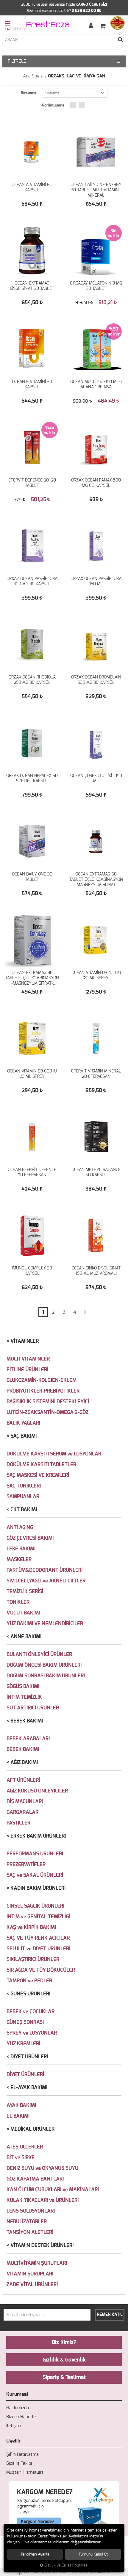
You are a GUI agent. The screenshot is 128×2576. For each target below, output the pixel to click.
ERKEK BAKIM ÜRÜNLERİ (38, 1836)
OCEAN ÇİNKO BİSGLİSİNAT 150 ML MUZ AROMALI (96, 1271)
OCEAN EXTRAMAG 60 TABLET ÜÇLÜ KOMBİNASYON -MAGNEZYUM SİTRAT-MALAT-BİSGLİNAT (96, 880)
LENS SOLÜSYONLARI (31, 2211)
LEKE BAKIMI (21, 1549)
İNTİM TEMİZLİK (24, 1697)
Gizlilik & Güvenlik (64, 2360)
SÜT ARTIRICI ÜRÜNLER (33, 1708)
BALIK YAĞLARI (23, 1423)
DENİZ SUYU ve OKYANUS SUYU (42, 2168)
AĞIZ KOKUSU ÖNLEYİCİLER (37, 1791)
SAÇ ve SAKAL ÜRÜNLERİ (35, 1875)
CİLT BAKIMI (24, 1510)
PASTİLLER (18, 1823)
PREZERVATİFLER (26, 1864)
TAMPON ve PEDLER (29, 1981)
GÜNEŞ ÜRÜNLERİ (30, 1994)
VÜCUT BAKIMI (23, 1613)
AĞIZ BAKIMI (24, 1762)
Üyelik (13, 2441)
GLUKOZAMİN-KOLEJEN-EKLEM (42, 1380)
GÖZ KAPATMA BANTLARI (35, 2179)
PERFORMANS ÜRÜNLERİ (35, 1854)
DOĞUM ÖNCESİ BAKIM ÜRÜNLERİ (44, 1665)
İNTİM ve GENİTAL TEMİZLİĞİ (38, 1917)
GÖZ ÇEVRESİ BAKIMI (30, 1538)
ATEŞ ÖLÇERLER (25, 2147)
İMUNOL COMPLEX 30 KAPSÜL (32, 1271)
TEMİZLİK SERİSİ (25, 1591)
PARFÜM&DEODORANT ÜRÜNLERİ (45, 1570)
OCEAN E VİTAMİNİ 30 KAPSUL (32, 384)
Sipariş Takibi (19, 2463)
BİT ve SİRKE (21, 2158)
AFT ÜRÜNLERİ (23, 1780)
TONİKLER (18, 1602)
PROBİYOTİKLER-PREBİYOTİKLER (43, 1391)
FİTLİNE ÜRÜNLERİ (27, 1370)
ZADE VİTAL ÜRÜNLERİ (32, 2285)
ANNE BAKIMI (26, 1637)
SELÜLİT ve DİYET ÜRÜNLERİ (38, 1949)
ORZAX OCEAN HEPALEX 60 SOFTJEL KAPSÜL (32, 778)
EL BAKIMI (18, 2116)
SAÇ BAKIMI (24, 1436)
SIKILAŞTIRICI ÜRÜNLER (33, 1959)
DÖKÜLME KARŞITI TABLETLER (41, 1465)
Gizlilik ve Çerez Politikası (66, 2565)
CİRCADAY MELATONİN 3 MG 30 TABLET (96, 286)
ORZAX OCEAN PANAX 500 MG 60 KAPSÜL (96, 483)
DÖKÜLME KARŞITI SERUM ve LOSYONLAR (54, 1454)
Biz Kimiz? (64, 2343)
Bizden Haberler (22, 2417)
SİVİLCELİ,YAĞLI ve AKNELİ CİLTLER (46, 1581)
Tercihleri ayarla (35, 2554)
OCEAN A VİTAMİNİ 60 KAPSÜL (32, 187)
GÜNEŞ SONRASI (25, 2022)
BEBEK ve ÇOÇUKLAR (31, 2012)
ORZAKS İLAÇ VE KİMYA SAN (77, 76)
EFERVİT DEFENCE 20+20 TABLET (32, 483)
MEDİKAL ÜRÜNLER (32, 2129)
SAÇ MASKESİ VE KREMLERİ (38, 1475)
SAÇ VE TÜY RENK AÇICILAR (38, 1938)
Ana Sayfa (33, 76)
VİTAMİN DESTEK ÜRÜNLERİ (42, 2245)
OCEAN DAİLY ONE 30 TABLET (32, 877)
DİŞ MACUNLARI (25, 1802)
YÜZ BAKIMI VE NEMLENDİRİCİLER (45, 1624)
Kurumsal (17, 2394)
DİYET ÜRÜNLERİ (29, 2057)
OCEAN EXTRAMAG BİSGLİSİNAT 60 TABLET (32, 286)
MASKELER (19, 1559)
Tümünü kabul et (93, 2554)
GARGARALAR (22, 1812)
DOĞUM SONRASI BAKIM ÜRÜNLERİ (46, 1676)
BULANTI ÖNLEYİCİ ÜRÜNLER (39, 1654)
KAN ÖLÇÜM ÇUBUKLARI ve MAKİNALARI (53, 2190)
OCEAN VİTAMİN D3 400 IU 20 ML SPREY (96, 975)
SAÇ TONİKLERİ (24, 1486)
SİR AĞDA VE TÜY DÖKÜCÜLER (41, 1970)
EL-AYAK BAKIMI (29, 2088)
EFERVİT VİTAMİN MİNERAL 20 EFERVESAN (96, 1074)
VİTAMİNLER (25, 1341)
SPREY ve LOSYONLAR (32, 2033)
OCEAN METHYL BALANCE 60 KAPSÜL (96, 1172)
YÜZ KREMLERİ (23, 2044)
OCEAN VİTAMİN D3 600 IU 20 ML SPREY (32, 1074)
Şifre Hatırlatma (22, 2455)
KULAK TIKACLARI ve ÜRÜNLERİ (43, 2200)
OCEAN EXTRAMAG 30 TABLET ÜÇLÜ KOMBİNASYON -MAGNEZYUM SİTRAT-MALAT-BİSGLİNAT (32, 978)
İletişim (13, 2426)
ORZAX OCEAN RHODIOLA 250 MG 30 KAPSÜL (32, 680)
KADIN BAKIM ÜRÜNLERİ (38, 1888)
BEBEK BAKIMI (27, 1721)
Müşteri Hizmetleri (25, 2472)
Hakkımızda (18, 2408)
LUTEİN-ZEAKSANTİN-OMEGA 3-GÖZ (47, 1412)
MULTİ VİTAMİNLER (28, 1359)
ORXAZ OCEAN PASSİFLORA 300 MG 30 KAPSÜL (32, 581)
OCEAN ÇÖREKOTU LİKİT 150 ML (96, 778)
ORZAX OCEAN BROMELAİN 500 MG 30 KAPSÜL (96, 680)
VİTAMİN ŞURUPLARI (30, 2274)
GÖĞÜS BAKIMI (23, 1686)
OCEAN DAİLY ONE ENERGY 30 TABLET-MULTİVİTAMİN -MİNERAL (96, 190)
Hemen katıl (110, 2315)
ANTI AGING (20, 1527)
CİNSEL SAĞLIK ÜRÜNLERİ (35, 1906)
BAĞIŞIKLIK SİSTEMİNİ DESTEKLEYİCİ (48, 1402)
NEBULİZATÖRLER (27, 2222)
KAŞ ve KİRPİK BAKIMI (31, 1927)
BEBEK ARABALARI (28, 1739)
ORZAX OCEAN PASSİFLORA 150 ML (96, 581)
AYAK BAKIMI (21, 2105)
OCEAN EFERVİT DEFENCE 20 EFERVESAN (32, 1172)
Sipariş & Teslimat (64, 2378)
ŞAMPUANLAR (23, 1497)
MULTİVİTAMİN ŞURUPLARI (37, 2263)
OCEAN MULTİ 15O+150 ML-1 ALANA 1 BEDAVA (96, 384)
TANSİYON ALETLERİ (30, 2232)
